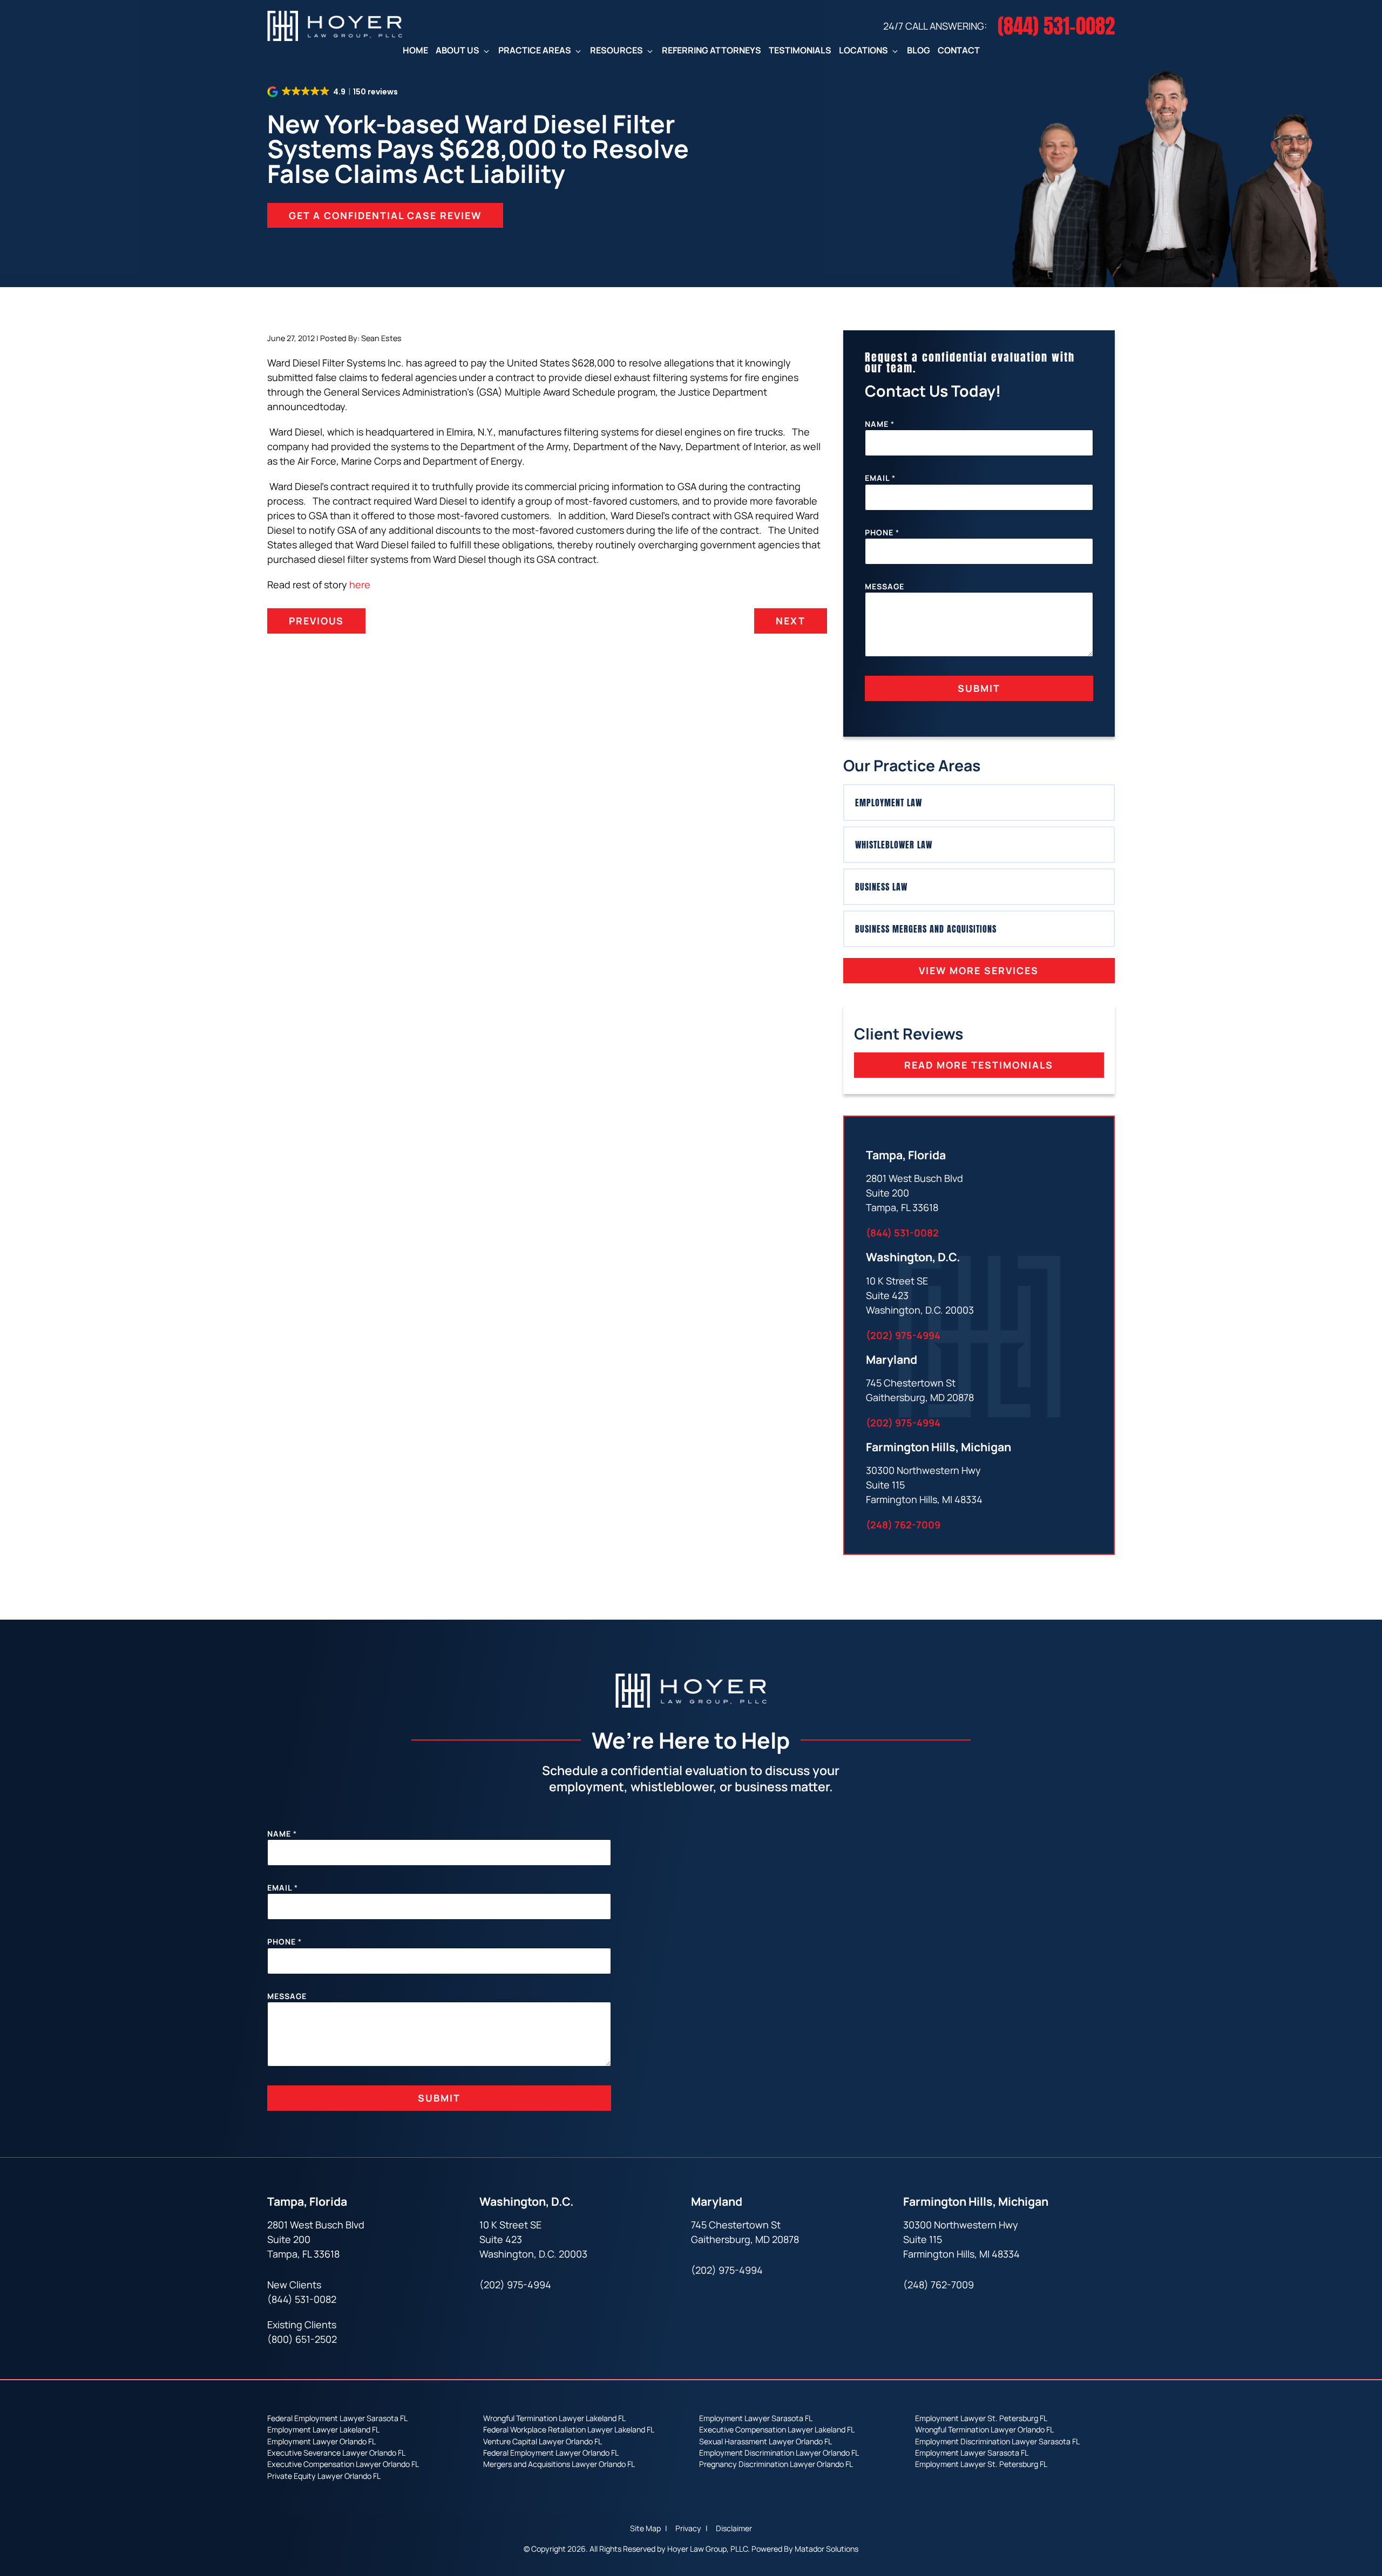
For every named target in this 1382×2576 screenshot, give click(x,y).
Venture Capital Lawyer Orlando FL (543, 2441)
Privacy (689, 2529)
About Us (458, 50)
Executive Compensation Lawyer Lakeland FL (777, 2429)
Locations (863, 50)
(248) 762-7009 (903, 1525)
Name (880, 424)
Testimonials (800, 50)
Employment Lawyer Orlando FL (321, 2441)
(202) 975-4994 (903, 1335)
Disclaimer (734, 2529)
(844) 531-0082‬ (902, 1233)
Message (885, 586)
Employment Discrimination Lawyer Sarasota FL (997, 2441)
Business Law (881, 887)
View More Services (979, 970)
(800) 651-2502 (302, 2340)
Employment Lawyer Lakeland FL (323, 2429)
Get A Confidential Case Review (385, 215)
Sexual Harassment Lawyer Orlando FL (765, 2441)
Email (880, 478)
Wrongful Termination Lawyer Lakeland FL (554, 2418)
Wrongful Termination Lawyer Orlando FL (984, 2429)
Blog (919, 50)
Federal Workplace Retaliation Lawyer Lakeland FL (569, 2429)
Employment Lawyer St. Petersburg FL (981, 2418)
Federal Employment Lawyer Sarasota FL (337, 2418)
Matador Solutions (827, 2549)
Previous (316, 621)
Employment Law (889, 803)
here (360, 584)
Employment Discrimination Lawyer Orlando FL (779, 2453)
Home (415, 50)
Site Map (646, 2529)
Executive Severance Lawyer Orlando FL (336, 2453)
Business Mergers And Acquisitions (926, 929)
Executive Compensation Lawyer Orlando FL (343, 2464)
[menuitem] (415, 50)
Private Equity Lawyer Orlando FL (324, 2475)
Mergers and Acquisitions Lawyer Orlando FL (559, 2464)
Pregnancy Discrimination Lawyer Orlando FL (776, 2464)
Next (791, 621)
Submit (979, 688)
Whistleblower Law (894, 845)
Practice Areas (535, 50)
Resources (617, 50)
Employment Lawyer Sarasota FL (756, 2418)
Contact (959, 50)
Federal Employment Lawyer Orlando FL (551, 2453)
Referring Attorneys (712, 50)
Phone (882, 532)
